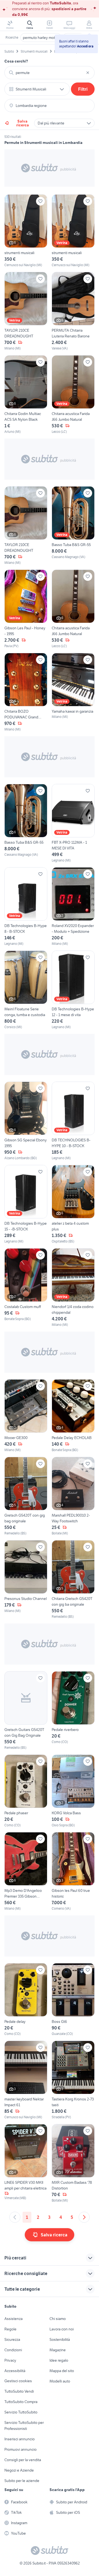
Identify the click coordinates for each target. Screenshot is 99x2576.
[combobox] (50, 73)
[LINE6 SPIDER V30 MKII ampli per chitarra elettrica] (26, 2163)
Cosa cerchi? (16, 61)
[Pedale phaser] (26, 1791)
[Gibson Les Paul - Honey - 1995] (26, 609)
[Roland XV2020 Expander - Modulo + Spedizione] (73, 907)
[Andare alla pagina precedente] (15, 2217)
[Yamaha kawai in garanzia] (73, 692)
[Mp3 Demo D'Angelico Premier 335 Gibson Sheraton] (26, 1872)
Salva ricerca (23, 123)
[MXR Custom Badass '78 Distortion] (73, 2163)
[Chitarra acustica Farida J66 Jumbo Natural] (73, 395)
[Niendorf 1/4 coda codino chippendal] (73, 1288)
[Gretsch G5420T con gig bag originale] (26, 1496)
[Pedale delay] (26, 2000)
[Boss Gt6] (73, 2000)
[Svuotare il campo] (88, 73)
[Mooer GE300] (26, 1416)
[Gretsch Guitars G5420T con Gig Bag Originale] (26, 1711)
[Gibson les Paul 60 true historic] (73, 1872)
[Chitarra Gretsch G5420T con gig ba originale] (73, 1580)
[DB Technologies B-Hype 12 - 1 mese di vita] (73, 990)
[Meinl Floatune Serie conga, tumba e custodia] (26, 990)
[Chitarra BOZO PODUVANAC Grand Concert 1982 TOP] (26, 692)
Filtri (83, 89)
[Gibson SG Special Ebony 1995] (26, 1121)
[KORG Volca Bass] (73, 1791)
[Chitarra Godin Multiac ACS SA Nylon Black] (26, 395)
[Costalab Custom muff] (26, 1288)
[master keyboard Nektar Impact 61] (26, 2080)
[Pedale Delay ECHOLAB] (73, 1416)
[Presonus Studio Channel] (26, 1580)
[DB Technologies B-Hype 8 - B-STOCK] (26, 907)
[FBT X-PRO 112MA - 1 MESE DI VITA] (73, 823)
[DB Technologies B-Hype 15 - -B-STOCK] (26, 1204)
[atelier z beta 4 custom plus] (73, 1204)
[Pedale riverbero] (73, 1711)
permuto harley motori (41, 38)
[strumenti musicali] (26, 231)
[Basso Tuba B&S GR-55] (73, 526)
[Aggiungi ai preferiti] (40, 201)
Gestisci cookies (18, 2381)
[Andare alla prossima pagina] (84, 2217)
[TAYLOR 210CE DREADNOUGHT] (26, 311)
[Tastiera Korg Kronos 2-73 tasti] (73, 2080)
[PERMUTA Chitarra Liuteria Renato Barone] (73, 311)
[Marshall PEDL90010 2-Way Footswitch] (73, 1496)
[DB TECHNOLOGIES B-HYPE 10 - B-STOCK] (73, 1121)
